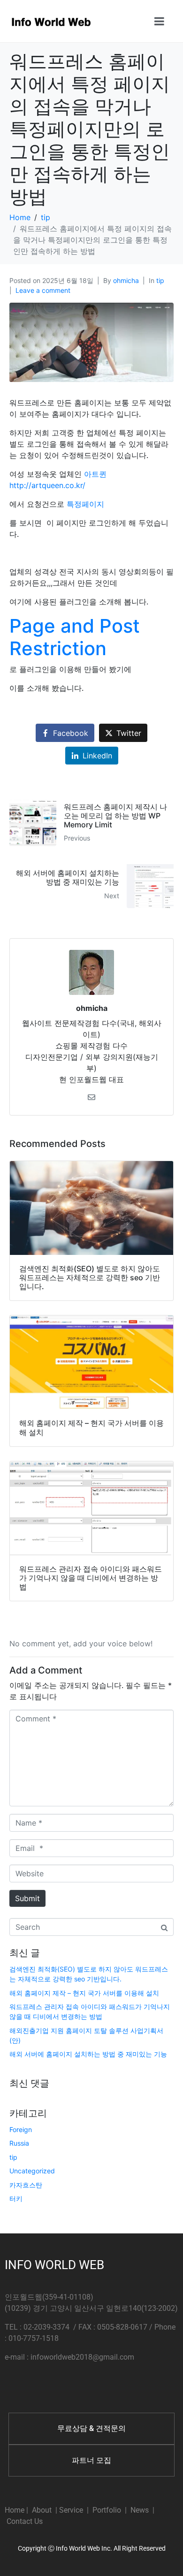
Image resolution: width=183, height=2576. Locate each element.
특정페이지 (85, 504)
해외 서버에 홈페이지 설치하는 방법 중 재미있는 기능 (88, 2054)
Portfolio (107, 2510)
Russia (19, 2143)
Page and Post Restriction (75, 637)
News (140, 2510)
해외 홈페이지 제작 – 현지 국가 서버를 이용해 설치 (84, 1993)
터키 (16, 2198)
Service (71, 2510)
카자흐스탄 (26, 2185)
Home (15, 2510)
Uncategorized (32, 2171)
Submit (27, 1898)
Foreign (21, 2129)
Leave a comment (43, 290)
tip (160, 280)
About (42, 2510)
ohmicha (126, 280)
